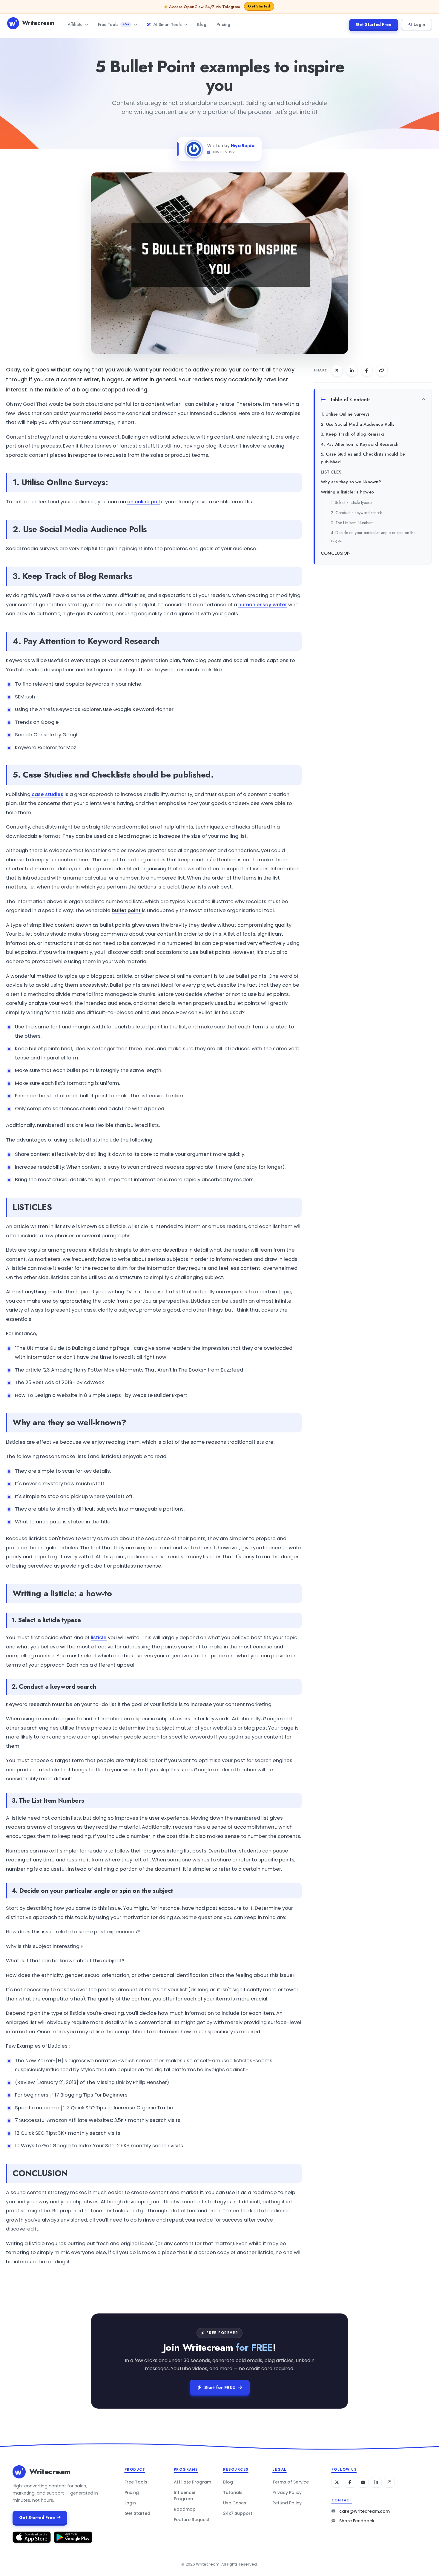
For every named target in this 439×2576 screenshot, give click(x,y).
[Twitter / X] (337, 2482)
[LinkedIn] (376, 2482)
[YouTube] (363, 2482)
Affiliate (75, 24)
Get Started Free (374, 24)
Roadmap (185, 2509)
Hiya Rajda (243, 146)
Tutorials (233, 2492)
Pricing (223, 24)
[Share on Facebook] (367, 371)
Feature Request (192, 2520)
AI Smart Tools (167, 24)
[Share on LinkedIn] (352, 371)
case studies (47, 794)
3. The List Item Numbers (352, 523)
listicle (99, 1638)
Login (419, 24)
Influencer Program (185, 2496)
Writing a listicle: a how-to (347, 492)
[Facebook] (350, 2482)
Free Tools (114, 24)
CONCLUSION (336, 553)
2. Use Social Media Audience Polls (357, 424)
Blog (202, 24)
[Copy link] (382, 371)
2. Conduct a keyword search (357, 513)
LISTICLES (331, 472)
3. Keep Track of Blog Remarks (353, 434)
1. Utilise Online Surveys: (346, 414)
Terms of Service (291, 2482)
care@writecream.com (364, 2511)
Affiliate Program (192, 2482)
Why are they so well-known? (351, 482)
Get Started (137, 2513)
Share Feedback (357, 2521)
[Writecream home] (19, 2472)
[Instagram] (389, 2482)
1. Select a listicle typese (351, 502)
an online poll (143, 502)
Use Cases (235, 2503)
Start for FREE (220, 2387)
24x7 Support (238, 2513)
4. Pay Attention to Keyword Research (360, 444)
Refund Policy (287, 2503)
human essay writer (263, 605)
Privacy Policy (287, 2492)
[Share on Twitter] (337, 371)
